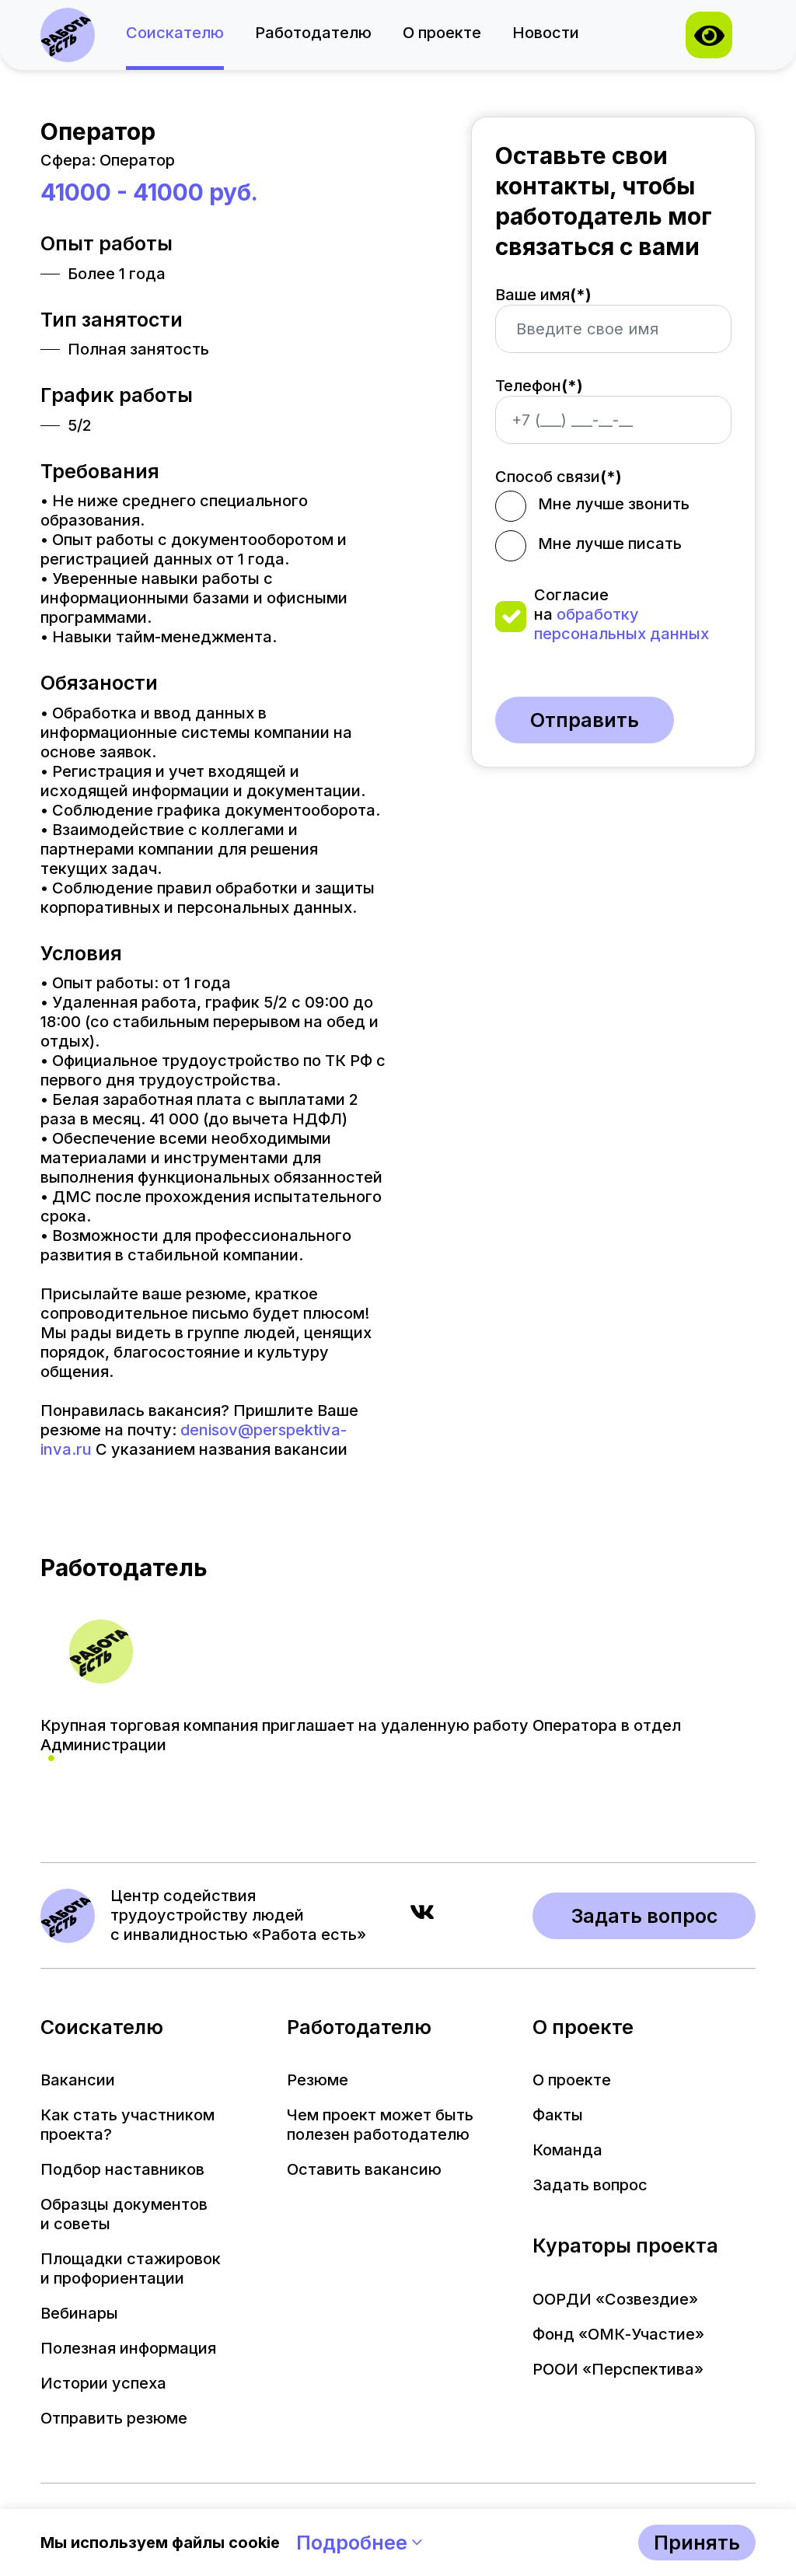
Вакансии (78, 2080)
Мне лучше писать (610, 544)
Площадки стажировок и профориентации (131, 2268)
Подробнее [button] (354, 2543)
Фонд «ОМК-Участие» (618, 2334)
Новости (546, 33)
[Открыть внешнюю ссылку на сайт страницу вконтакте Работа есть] (422, 1915)
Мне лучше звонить (614, 504)
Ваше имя (543, 295)
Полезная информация (128, 2348)
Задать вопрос (644, 1916)
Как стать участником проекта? (127, 2125)
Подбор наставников (122, 2169)
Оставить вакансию (364, 2169)
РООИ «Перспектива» (618, 2369)
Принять (697, 2543)
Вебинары (79, 2313)
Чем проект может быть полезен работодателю (380, 2125)
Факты (558, 2115)
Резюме (318, 2080)
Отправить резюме (114, 2418)
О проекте (442, 33)
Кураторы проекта (625, 2246)
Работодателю (313, 33)
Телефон (539, 386)
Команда (567, 2150)
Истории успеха (103, 2383)
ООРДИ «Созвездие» (615, 2299)
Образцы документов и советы (124, 2214)
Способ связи (559, 477)
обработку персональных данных (621, 624)
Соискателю (175, 33)
